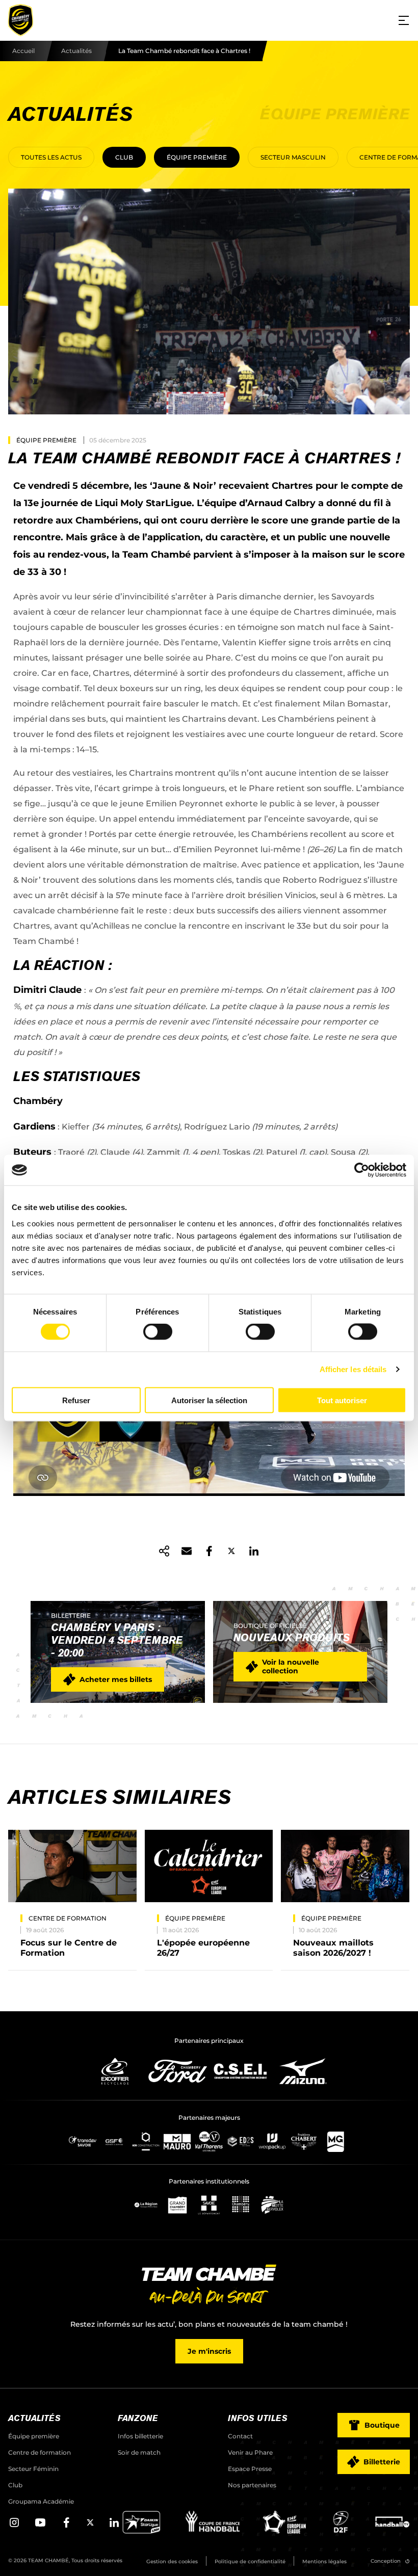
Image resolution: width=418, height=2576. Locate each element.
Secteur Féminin (33, 2469)
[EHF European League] (284, 2531)
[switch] (158, 1332)
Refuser (76, 1400)
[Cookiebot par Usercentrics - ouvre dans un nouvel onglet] (362, 1170)
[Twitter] (90, 2524)
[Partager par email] (187, 1551)
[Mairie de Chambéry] (241, 2205)
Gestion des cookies (172, 2561)
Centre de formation (40, 2452)
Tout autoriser (342, 1400)
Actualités (76, 51)
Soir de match (139, 2452)
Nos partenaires (252, 2485)
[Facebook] (66, 2526)
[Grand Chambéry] (177, 2205)
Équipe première (197, 157)
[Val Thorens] (209, 2141)
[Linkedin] (114, 2526)
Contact (240, 2436)
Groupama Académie (41, 2501)
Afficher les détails (353, 1369)
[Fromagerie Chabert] (304, 2141)
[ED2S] (241, 2141)
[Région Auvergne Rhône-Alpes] (146, 2205)
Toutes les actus (51, 157)
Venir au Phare (250, 2452)
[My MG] (335, 2141)
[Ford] (178, 2071)
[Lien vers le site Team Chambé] (209, 2285)
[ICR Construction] (146, 2141)
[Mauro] (177, 2141)
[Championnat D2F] (340, 2531)
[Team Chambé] (20, 20)
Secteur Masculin (293, 157)
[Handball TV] (392, 2531)
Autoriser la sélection (209, 1400)
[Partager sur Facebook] (209, 1551)
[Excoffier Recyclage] (115, 2071)
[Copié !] (164, 1551)
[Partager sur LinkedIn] (254, 1551)
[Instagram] (14, 2526)
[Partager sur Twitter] (231, 1551)
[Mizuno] (303, 2071)
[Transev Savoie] (83, 2141)
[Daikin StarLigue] (141, 2531)
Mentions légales (324, 2561)
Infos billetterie (140, 2436)
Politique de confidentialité (250, 2561)
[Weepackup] (272, 2141)
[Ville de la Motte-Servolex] (272, 2205)
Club (124, 157)
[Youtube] (40, 2526)
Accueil (23, 51)
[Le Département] (209, 2205)
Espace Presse (250, 2469)
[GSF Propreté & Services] (114, 2141)
